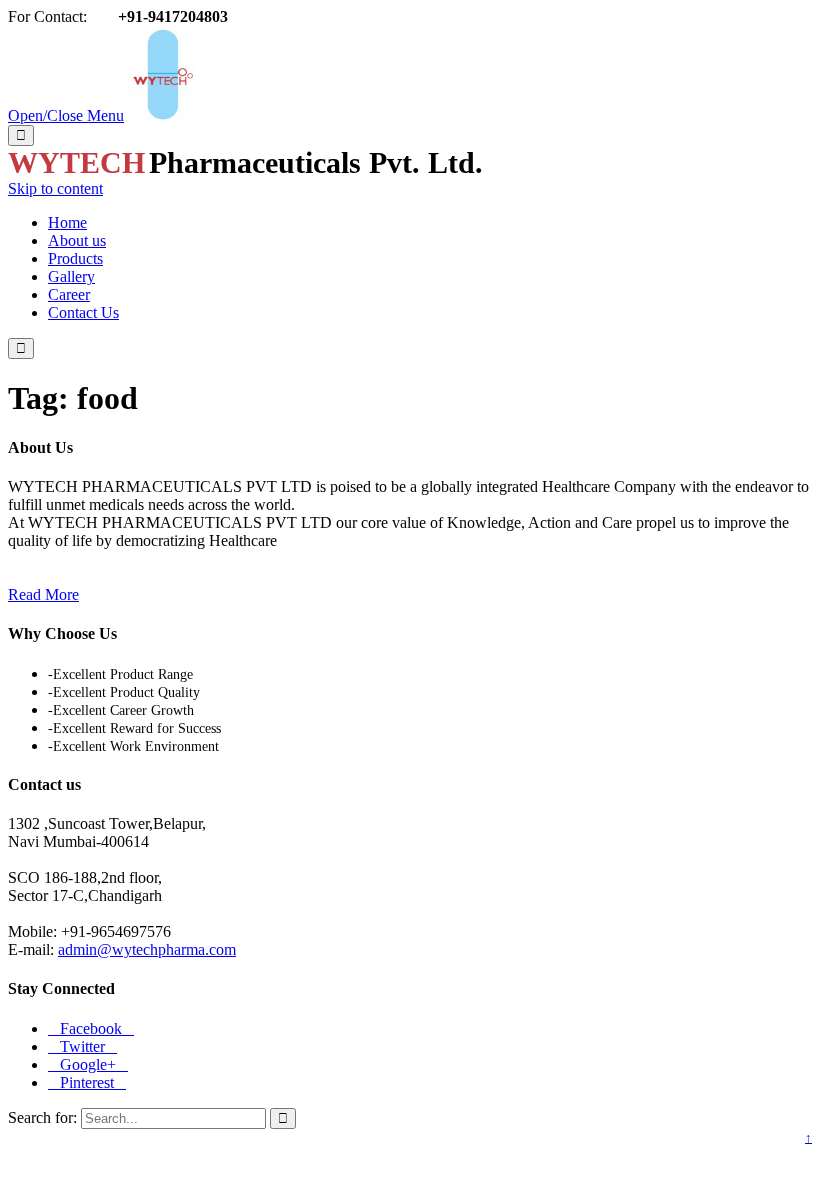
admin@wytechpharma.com (147, 949)
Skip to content (55, 188)
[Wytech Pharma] (162, 115)
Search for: (42, 1117)
